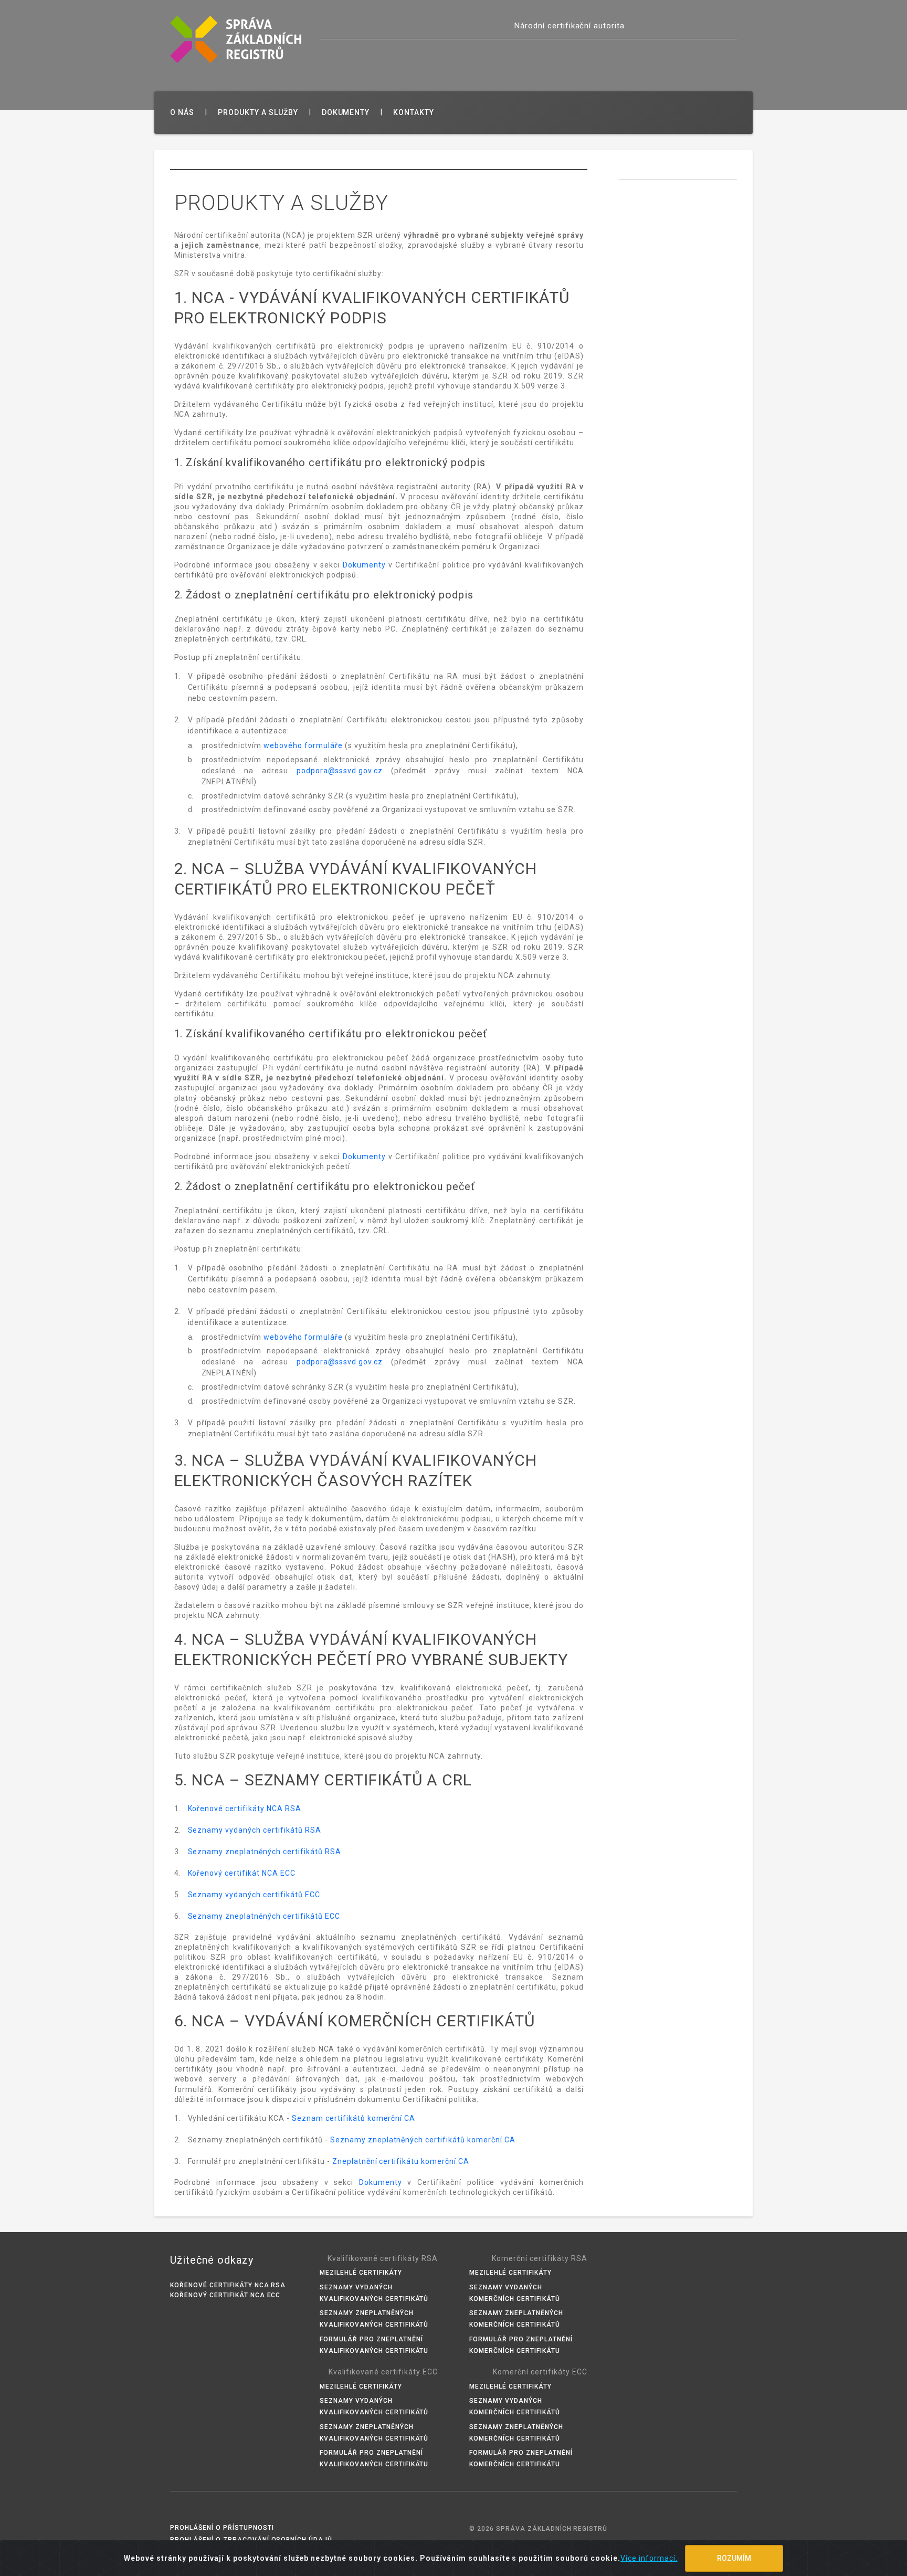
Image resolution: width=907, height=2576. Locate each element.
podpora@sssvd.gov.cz (340, 771)
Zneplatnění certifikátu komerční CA (401, 2161)
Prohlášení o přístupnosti (222, 2528)
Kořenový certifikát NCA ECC (242, 1873)
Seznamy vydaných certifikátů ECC (254, 1895)
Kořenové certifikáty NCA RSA (245, 1809)
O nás (182, 112)
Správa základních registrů (236, 39)
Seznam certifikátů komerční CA (354, 2118)
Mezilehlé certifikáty (361, 2273)
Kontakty (414, 112)
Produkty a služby (258, 112)
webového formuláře (303, 745)
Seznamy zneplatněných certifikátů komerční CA (423, 2140)
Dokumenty (346, 112)
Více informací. (649, 2558)
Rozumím (734, 2558)
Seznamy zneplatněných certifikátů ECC (264, 1916)
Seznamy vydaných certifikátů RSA (255, 1830)
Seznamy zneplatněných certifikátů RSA (265, 1852)
